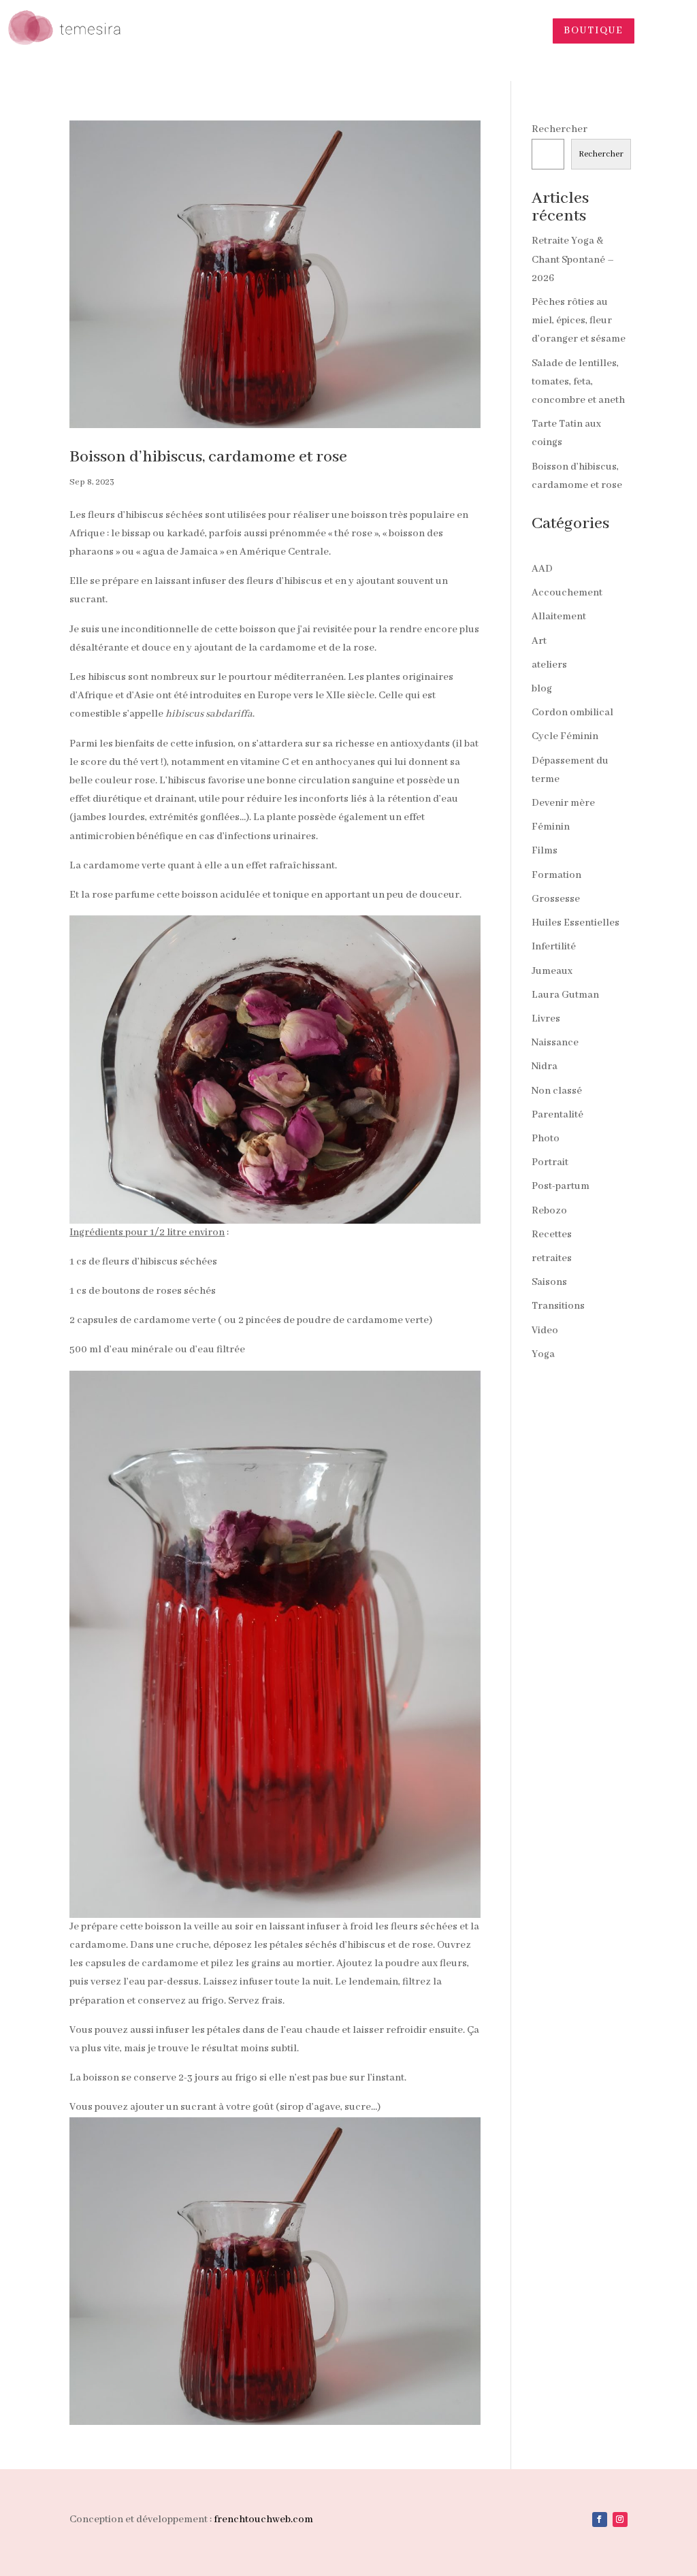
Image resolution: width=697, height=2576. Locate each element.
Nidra (545, 1066)
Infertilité (554, 947)
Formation (556, 875)
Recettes (552, 1235)
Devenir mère (563, 803)
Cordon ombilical (572, 713)
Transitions (558, 1306)
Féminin (551, 827)
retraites (552, 1258)
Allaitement (559, 617)
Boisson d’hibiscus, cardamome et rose (208, 457)
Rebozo (549, 1211)
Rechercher (560, 129)
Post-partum (561, 1186)
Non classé (557, 1091)
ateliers (549, 665)
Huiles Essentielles (576, 923)
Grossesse (556, 899)
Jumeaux (552, 971)
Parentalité (557, 1115)
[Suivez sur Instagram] (620, 2520)
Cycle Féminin (565, 736)
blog (542, 689)
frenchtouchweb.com (263, 2520)
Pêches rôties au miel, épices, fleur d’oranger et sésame (579, 321)
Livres (546, 1019)
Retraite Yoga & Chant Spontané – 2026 (573, 259)
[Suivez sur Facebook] (600, 2520)
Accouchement (567, 593)
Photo (546, 1139)
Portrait (550, 1162)
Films (545, 851)
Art (539, 641)
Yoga (543, 1354)
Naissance (555, 1043)
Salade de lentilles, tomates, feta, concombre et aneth (578, 382)
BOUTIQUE (594, 31)
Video (545, 1331)
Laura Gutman (565, 995)
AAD (542, 569)
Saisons (549, 1282)
